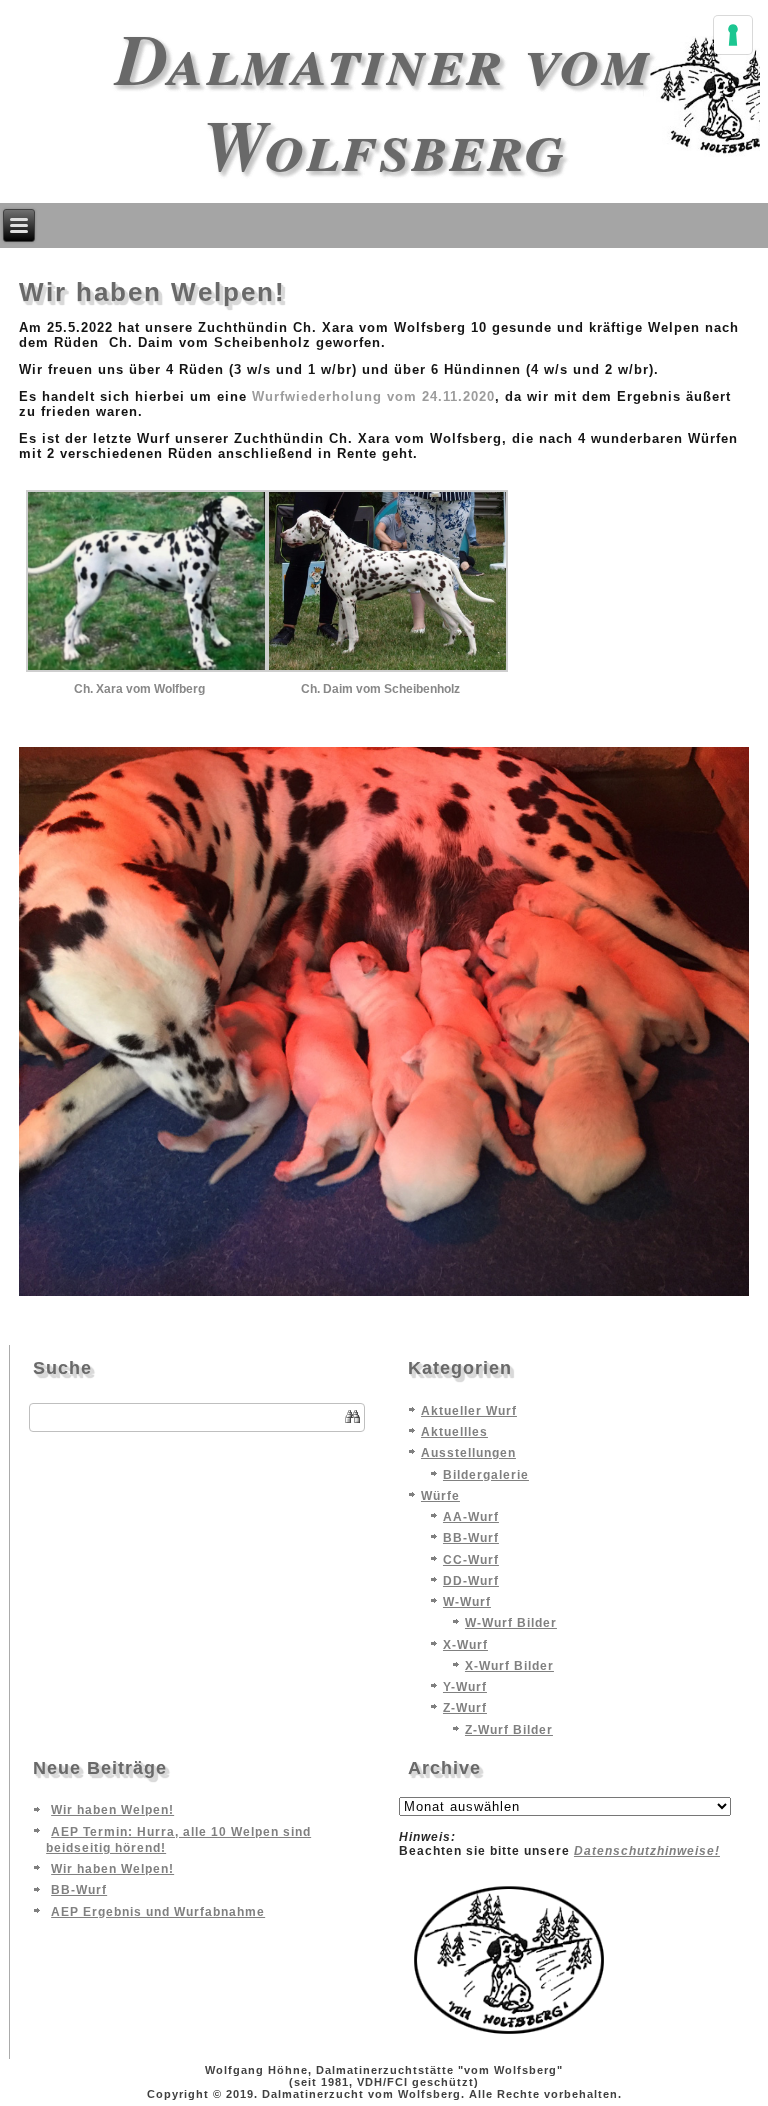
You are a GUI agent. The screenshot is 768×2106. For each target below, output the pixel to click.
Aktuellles (454, 1432)
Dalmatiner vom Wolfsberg (384, 100)
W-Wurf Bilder (511, 1623)
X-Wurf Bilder (509, 1666)
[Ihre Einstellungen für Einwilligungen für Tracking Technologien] (733, 35)
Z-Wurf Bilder (509, 1730)
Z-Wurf (465, 1708)
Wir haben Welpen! (112, 1810)
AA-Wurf (471, 1517)
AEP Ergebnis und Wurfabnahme (158, 1912)
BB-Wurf (471, 1538)
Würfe (440, 1496)
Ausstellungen (468, 1453)
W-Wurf (467, 1602)
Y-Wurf (465, 1687)
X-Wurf (465, 1645)
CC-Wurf (471, 1560)
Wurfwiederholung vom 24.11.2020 (373, 396)
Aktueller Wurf (469, 1411)
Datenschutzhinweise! (647, 1851)
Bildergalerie (486, 1475)
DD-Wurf (471, 1581)
